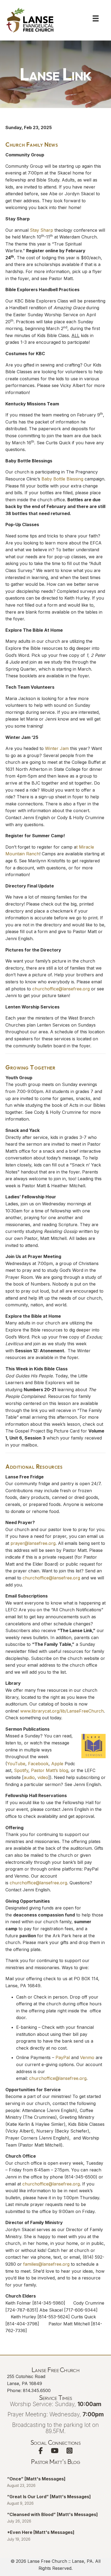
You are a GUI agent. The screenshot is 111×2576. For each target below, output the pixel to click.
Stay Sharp (41, 230)
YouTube (16, 1764)
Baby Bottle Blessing (62, 479)
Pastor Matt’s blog (50, 1770)
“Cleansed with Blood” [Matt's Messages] (52, 2514)
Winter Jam (57, 748)
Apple (57, 1764)
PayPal (63, 2057)
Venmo (87, 2057)
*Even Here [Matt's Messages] (41, 2532)
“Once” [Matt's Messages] (36, 2479)
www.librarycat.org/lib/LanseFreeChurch (62, 1711)
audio (29, 1777)
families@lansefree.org (46, 2264)
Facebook (38, 1764)
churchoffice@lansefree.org (61, 989)
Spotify (21, 1770)
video (43, 1777)
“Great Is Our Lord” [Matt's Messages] (49, 2497)
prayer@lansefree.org (33, 1543)
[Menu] (96, 18)
